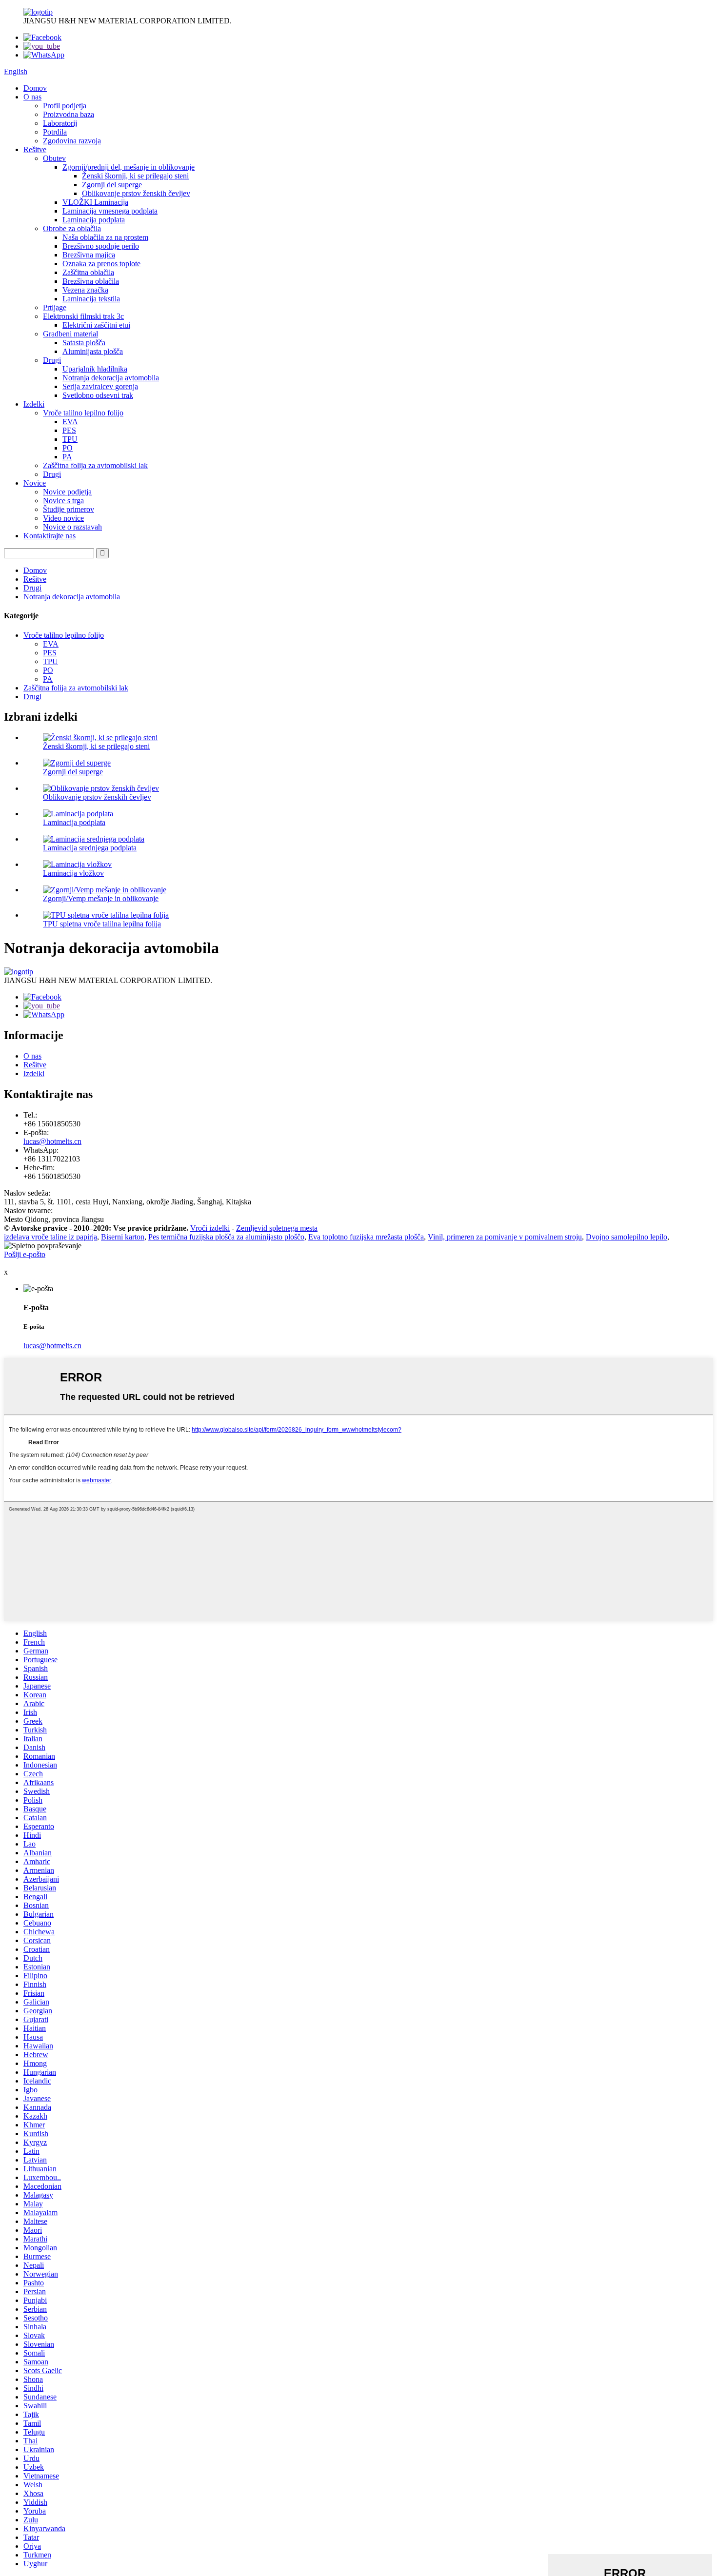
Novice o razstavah (72, 527)
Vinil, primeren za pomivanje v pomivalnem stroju (505, 1237)
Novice (35, 483)
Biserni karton (123, 1237)
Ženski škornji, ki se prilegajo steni (135, 176)
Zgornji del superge (112, 185)
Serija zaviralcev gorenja (100, 386)
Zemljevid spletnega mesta (277, 1228)
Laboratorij (60, 123)
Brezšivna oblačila (91, 281)
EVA (70, 422)
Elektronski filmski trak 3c (83, 316)
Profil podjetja (65, 106)
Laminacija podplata (94, 220)
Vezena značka (85, 290)
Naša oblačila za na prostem (105, 237)
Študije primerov (69, 509)
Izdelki (34, 404)
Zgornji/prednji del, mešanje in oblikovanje (129, 167)
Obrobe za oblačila (72, 228)
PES (69, 430)
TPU (70, 439)
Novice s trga (63, 501)
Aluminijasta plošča (93, 351)
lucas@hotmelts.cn (52, 1141)
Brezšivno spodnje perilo (101, 246)
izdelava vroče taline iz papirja (50, 1237)
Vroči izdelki (210, 1228)
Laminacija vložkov (73, 873)
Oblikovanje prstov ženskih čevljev (136, 193)
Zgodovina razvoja (72, 141)
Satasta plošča (84, 343)
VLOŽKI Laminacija (95, 202)
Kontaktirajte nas (50, 536)
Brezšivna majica (89, 255)
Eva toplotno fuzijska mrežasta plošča (366, 1237)
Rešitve (35, 149)
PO (68, 448)
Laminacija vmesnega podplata (110, 211)
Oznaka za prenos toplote (101, 264)
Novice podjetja (67, 492)
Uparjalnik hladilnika (95, 369)
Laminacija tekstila (91, 299)
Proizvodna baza (69, 114)
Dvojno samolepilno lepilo (627, 1237)
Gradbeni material (70, 334)
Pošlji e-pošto (25, 1254)
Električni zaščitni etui (96, 325)
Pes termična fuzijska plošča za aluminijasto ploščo (226, 1237)
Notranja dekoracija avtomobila (111, 378)
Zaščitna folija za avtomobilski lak (95, 465)
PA (67, 457)
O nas (32, 97)
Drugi (52, 360)
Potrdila (55, 132)
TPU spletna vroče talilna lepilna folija (102, 924)
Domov (35, 88)
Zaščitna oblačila (88, 272)
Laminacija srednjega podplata (90, 848)
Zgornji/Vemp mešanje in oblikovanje (101, 898)
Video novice (63, 518)
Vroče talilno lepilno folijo (83, 413)
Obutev (54, 158)
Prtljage (55, 307)
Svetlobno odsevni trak (98, 395)
